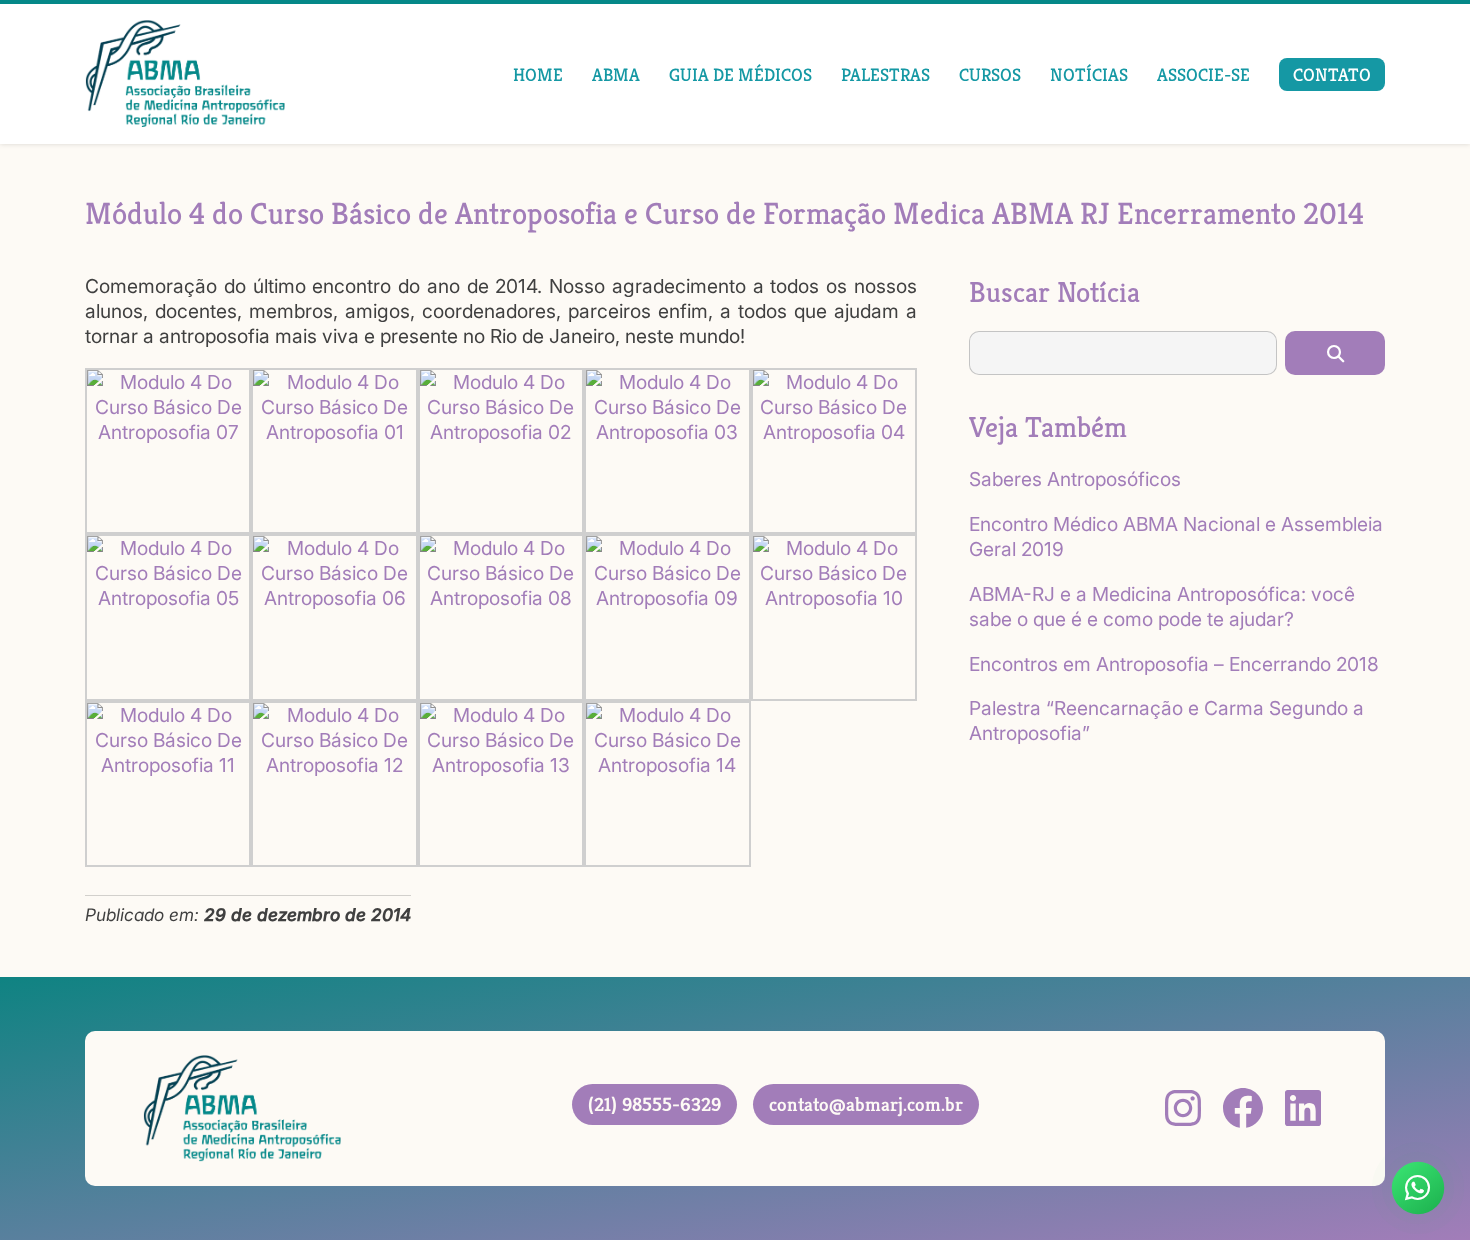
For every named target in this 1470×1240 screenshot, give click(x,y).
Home (538, 74)
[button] (1335, 353)
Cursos (990, 74)
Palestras (885, 74)
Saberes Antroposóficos (1075, 479)
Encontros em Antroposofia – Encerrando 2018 (1174, 664)
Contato (1332, 74)
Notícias (1089, 74)
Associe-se (1203, 74)
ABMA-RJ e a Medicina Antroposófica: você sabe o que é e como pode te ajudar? (1162, 606)
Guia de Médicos (740, 74)
